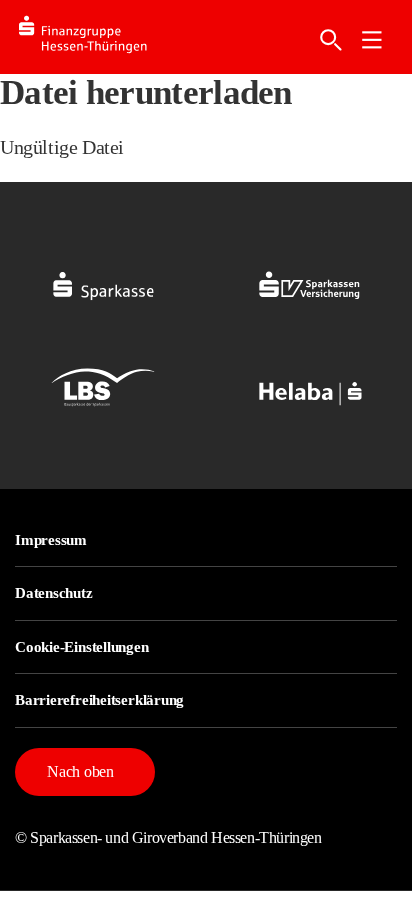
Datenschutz (54, 593)
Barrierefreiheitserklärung (99, 700)
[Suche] (331, 40)
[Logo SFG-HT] (99, 37)
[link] (372, 40)
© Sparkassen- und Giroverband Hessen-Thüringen (168, 837)
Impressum (51, 540)
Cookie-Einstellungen (82, 647)
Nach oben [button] (80, 771)
